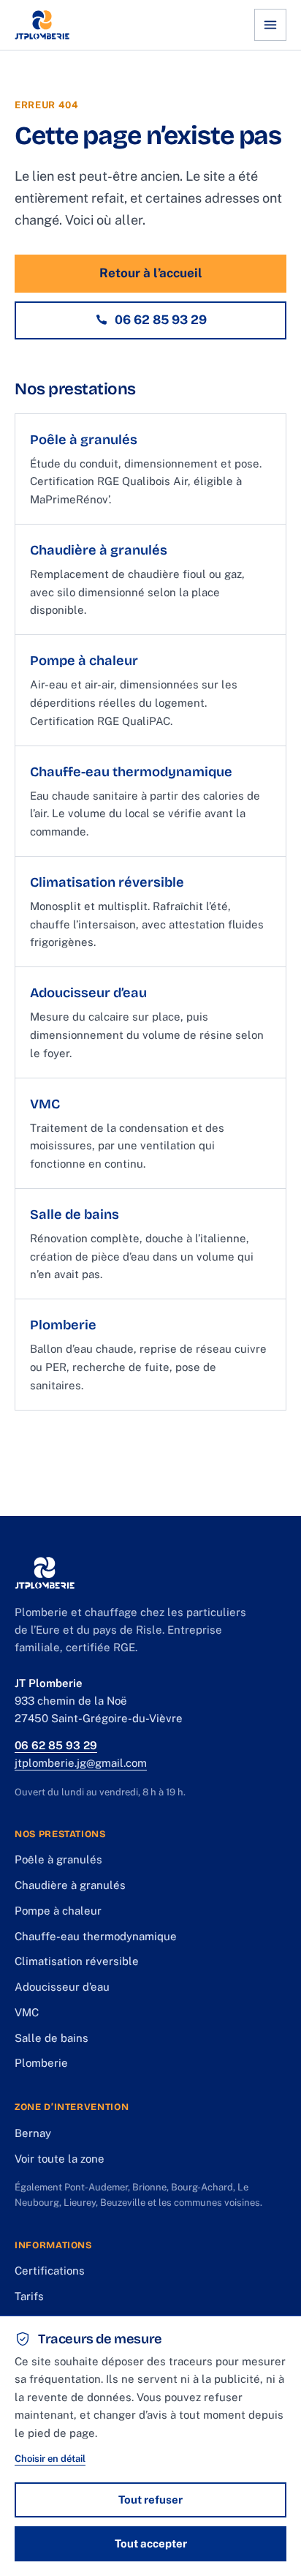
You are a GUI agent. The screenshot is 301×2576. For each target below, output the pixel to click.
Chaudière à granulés (70, 1885)
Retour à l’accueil (151, 273)
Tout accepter (151, 2543)
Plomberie (41, 2063)
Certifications (50, 2271)
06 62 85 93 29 (161, 320)
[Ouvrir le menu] (270, 25)
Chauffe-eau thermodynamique (96, 1936)
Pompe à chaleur (58, 1911)
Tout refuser (150, 2500)
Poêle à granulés (58, 1859)
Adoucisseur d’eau (62, 1987)
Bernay (33, 2133)
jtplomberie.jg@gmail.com (81, 1763)
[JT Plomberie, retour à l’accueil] (42, 25)
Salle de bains (52, 2038)
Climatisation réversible (77, 1961)
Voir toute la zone (60, 2159)
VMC (27, 2012)
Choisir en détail (50, 2459)
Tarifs (29, 2296)
